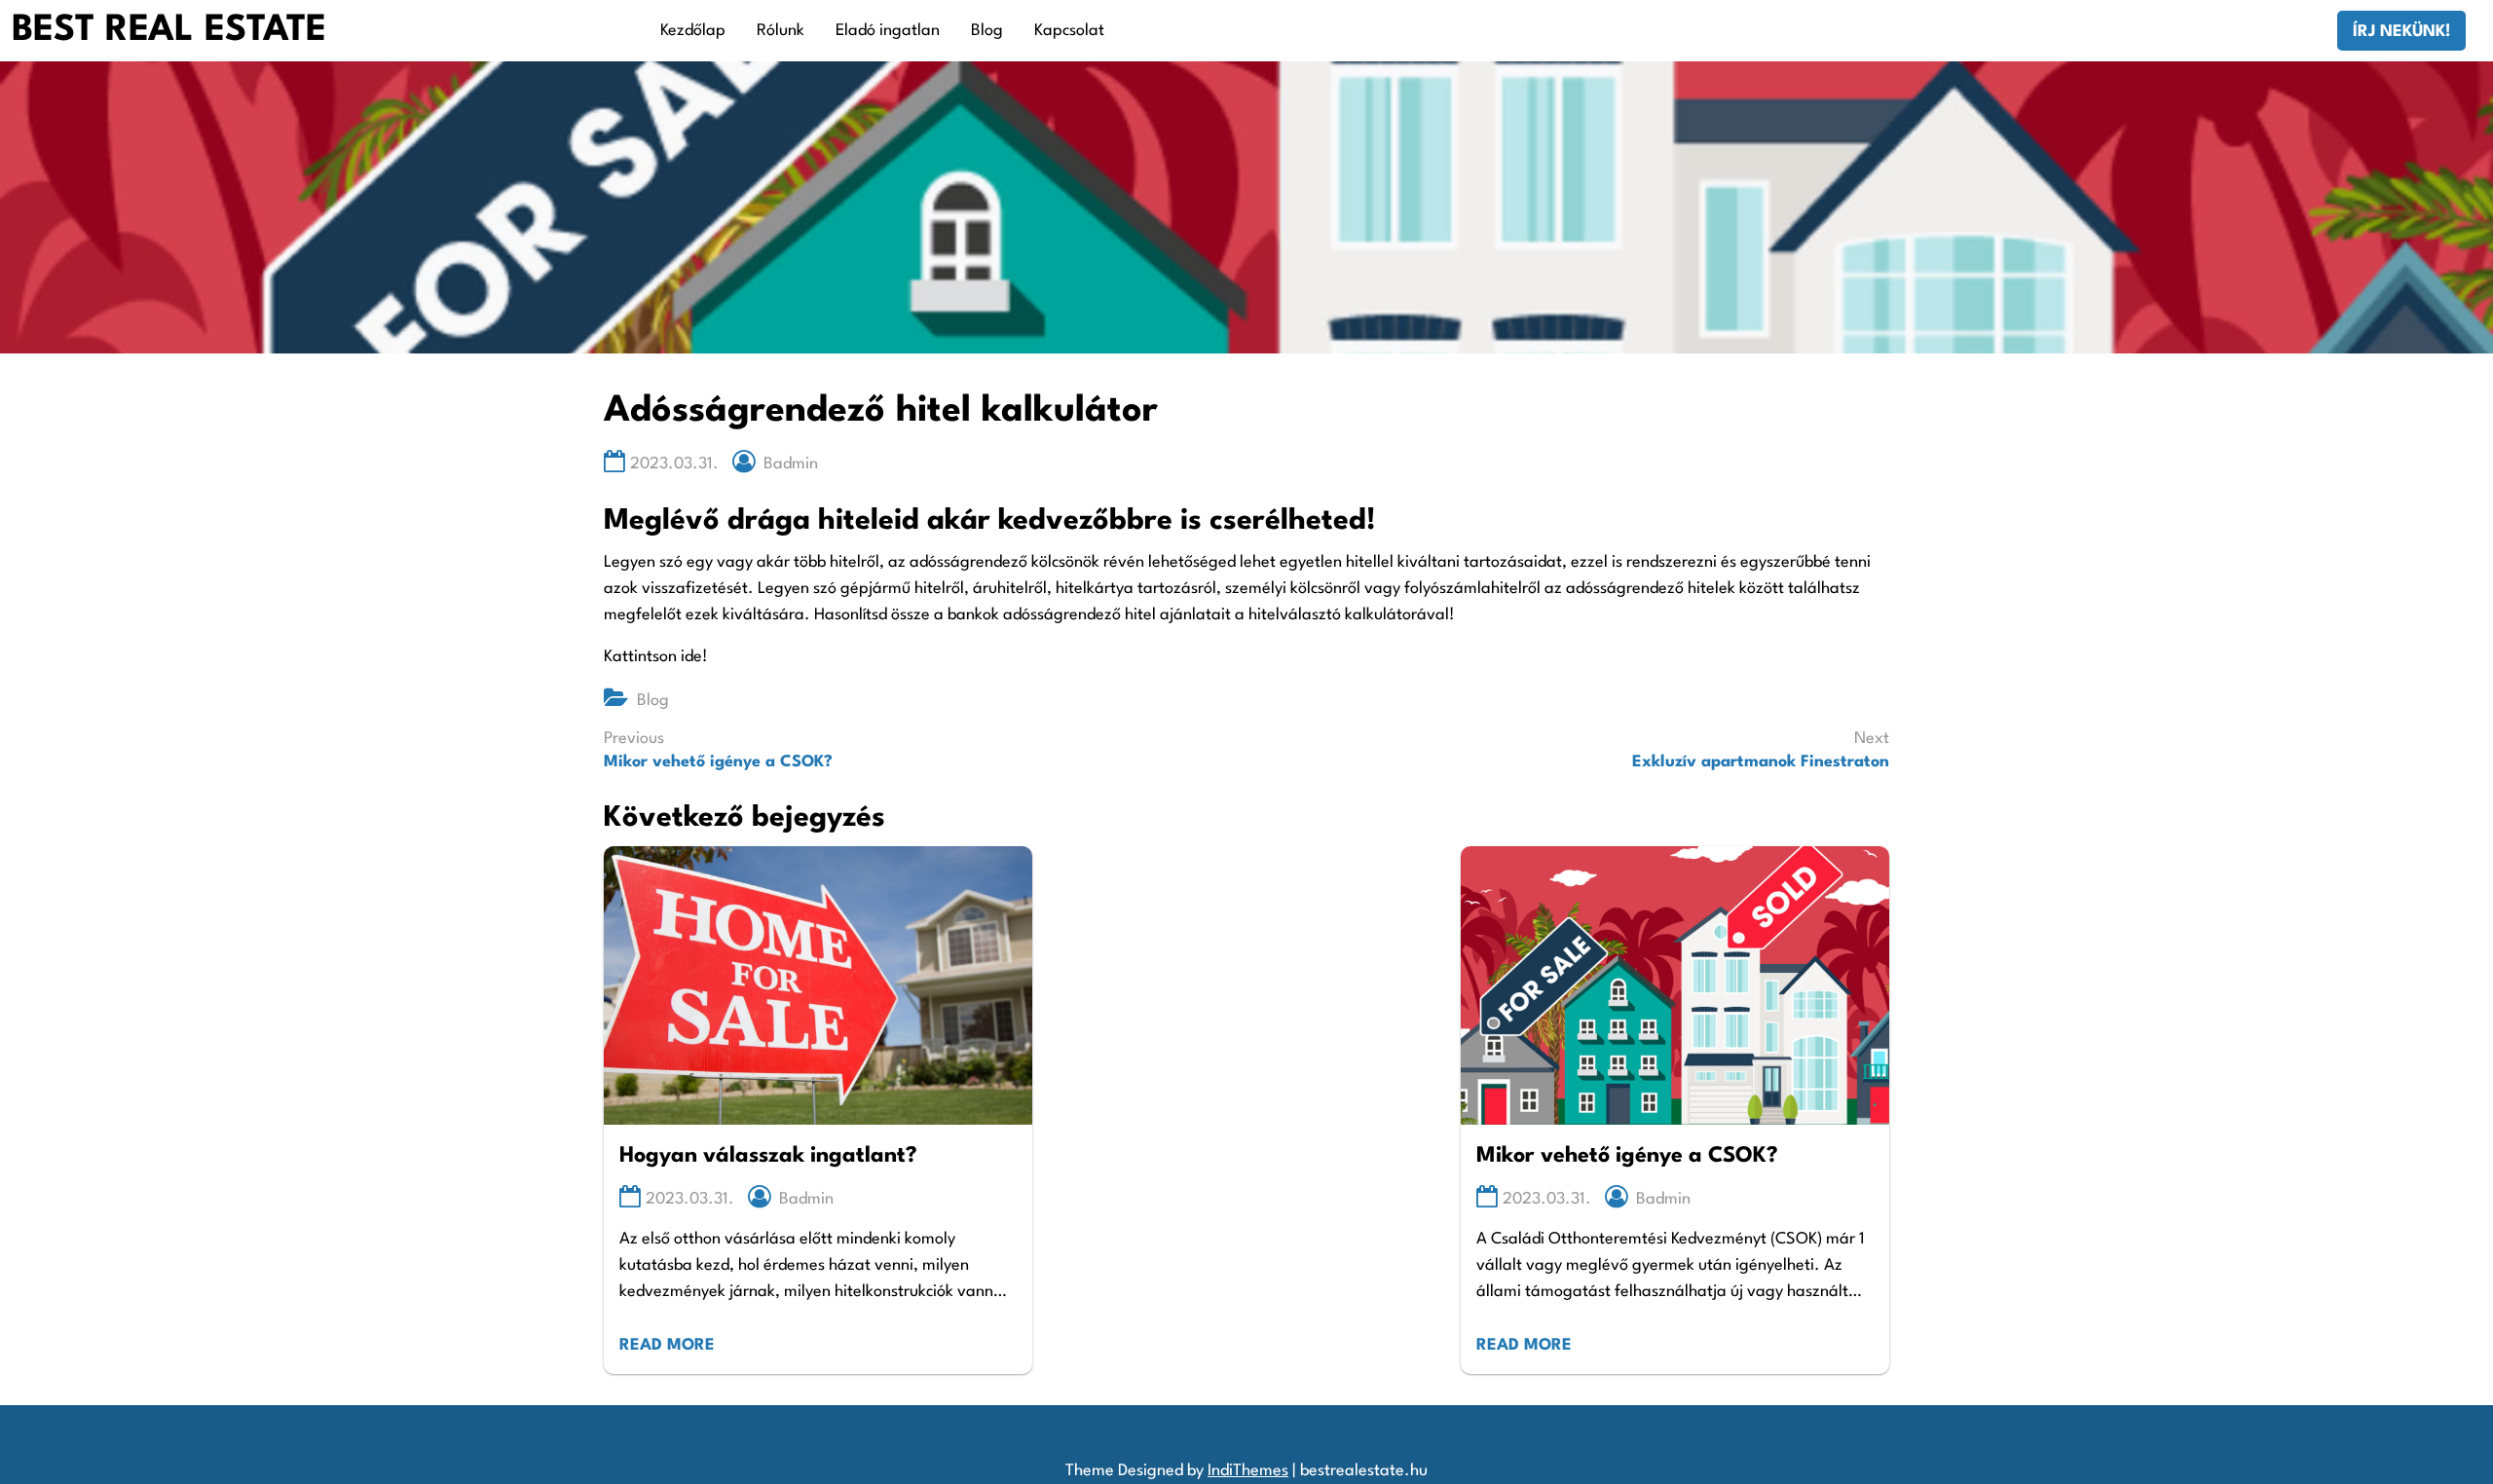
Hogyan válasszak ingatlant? (768, 1156)
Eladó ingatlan (888, 31)
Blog (987, 31)
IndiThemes (1248, 1471)
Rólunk (781, 31)
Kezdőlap (693, 31)
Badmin (791, 464)
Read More (667, 1345)
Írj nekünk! (2401, 32)
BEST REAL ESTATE (169, 31)
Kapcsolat (1069, 31)
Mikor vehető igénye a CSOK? (1627, 1156)
